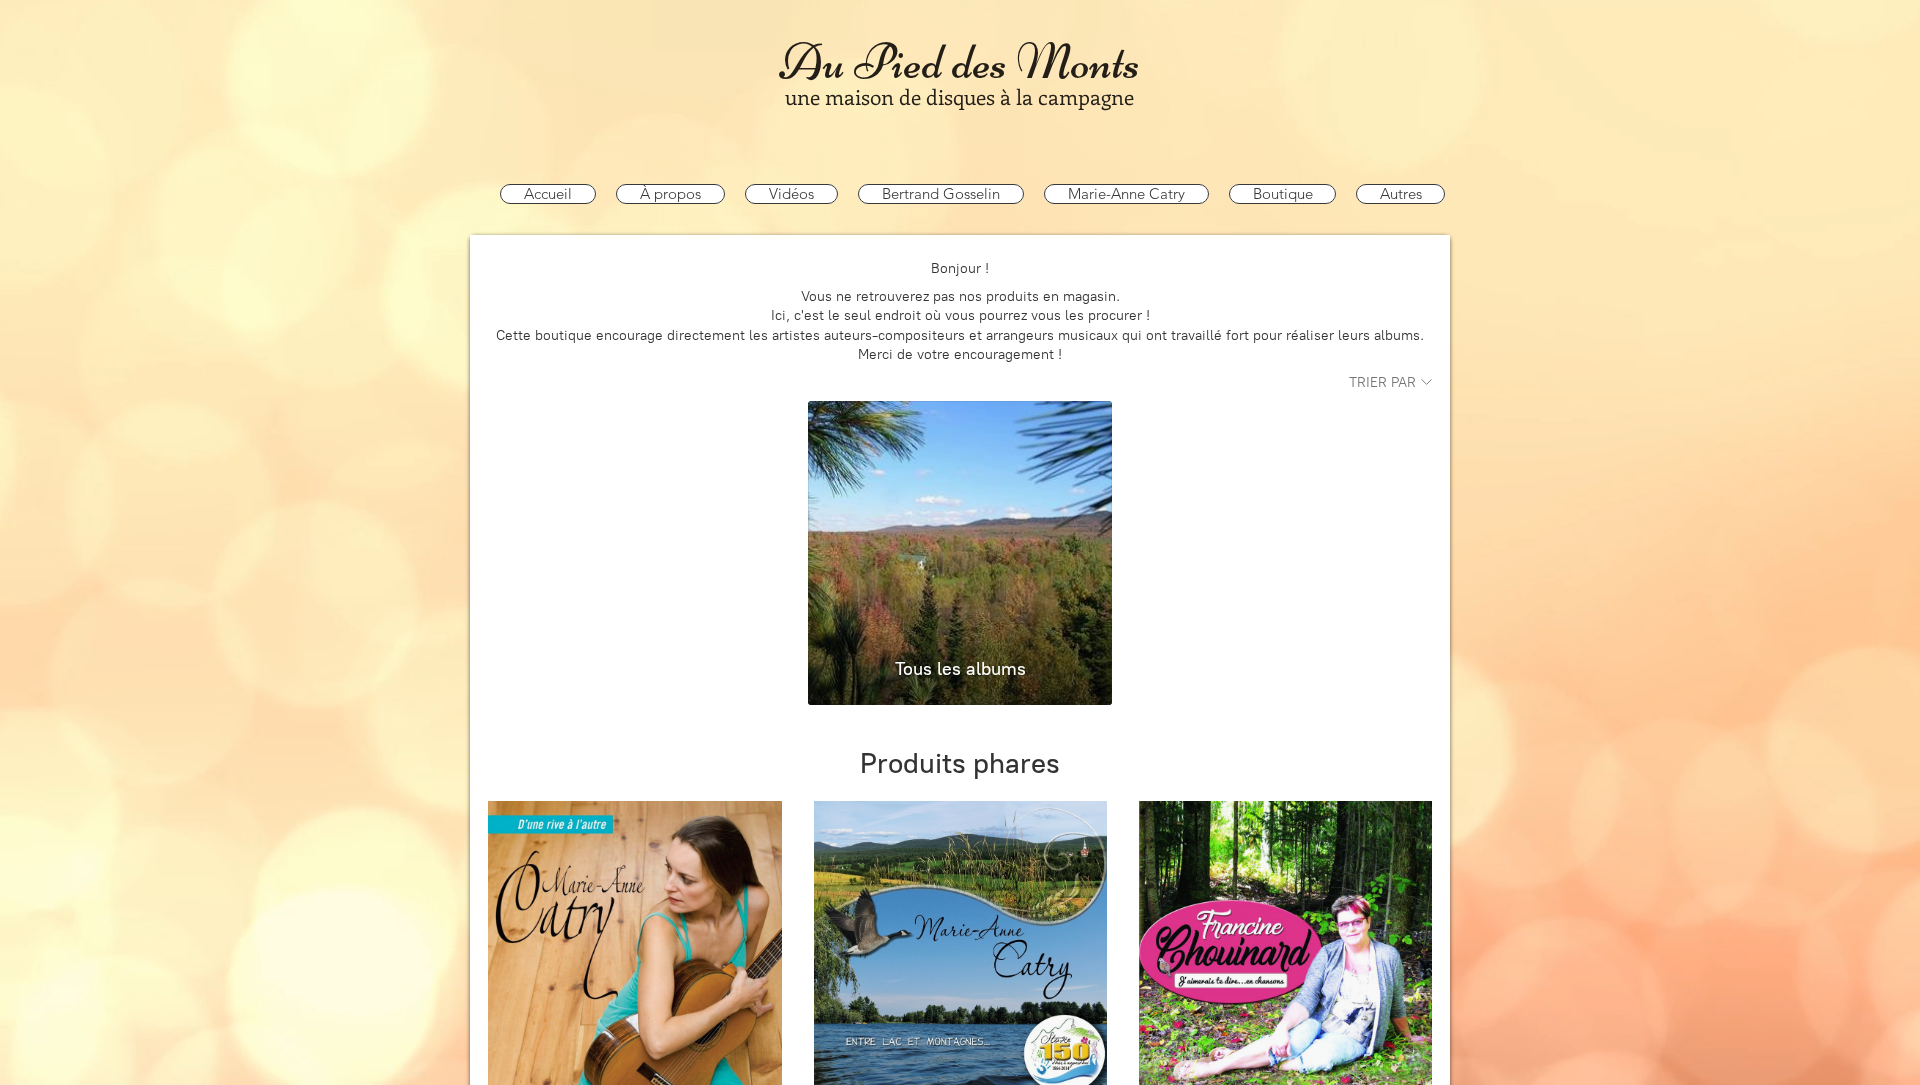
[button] (941, 194)
